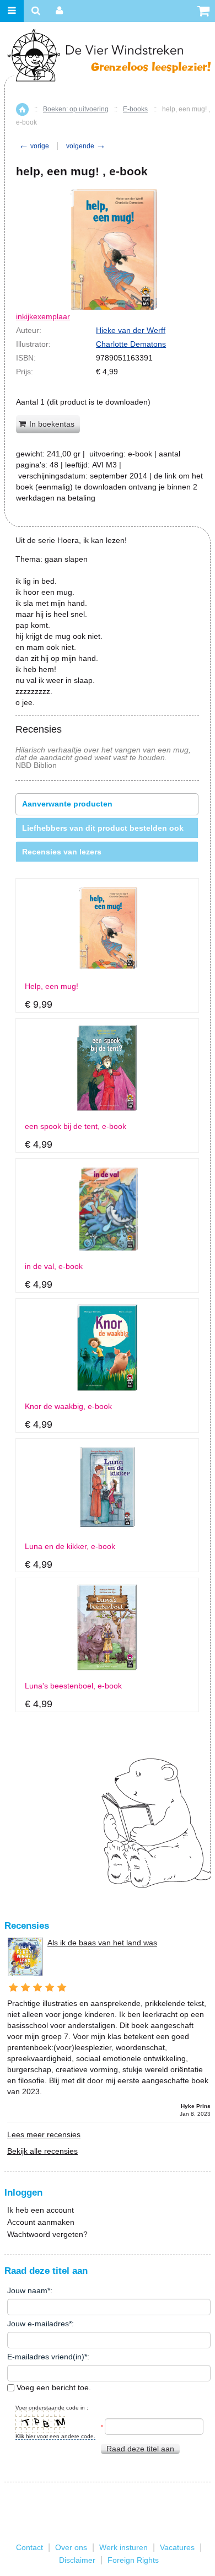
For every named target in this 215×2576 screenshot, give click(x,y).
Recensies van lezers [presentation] (62, 852)
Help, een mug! (52, 986)
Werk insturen (123, 2547)
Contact (29, 2547)
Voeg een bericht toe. (53, 2387)
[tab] (107, 804)
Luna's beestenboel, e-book (73, 1686)
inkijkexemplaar (43, 316)
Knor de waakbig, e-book (68, 1407)
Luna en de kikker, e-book (70, 1547)
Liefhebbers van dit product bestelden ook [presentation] (103, 828)
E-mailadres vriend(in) (46, 2357)
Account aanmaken (41, 2222)
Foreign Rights (133, 2560)
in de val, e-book (54, 1267)
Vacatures (177, 2547)
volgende (86, 146)
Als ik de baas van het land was (102, 1943)
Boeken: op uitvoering (76, 109)
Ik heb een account (41, 2210)
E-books (135, 109)
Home (22, 109)
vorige (34, 146)
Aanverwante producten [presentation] (67, 804)
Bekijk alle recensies (42, 2151)
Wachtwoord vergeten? (47, 2234)
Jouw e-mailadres (38, 2324)
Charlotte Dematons (131, 344)
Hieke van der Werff (131, 330)
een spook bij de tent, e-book (76, 1126)
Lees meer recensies (44, 2134)
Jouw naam (27, 2290)
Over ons (71, 2547)
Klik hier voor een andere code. (55, 2436)
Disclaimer (77, 2560)
